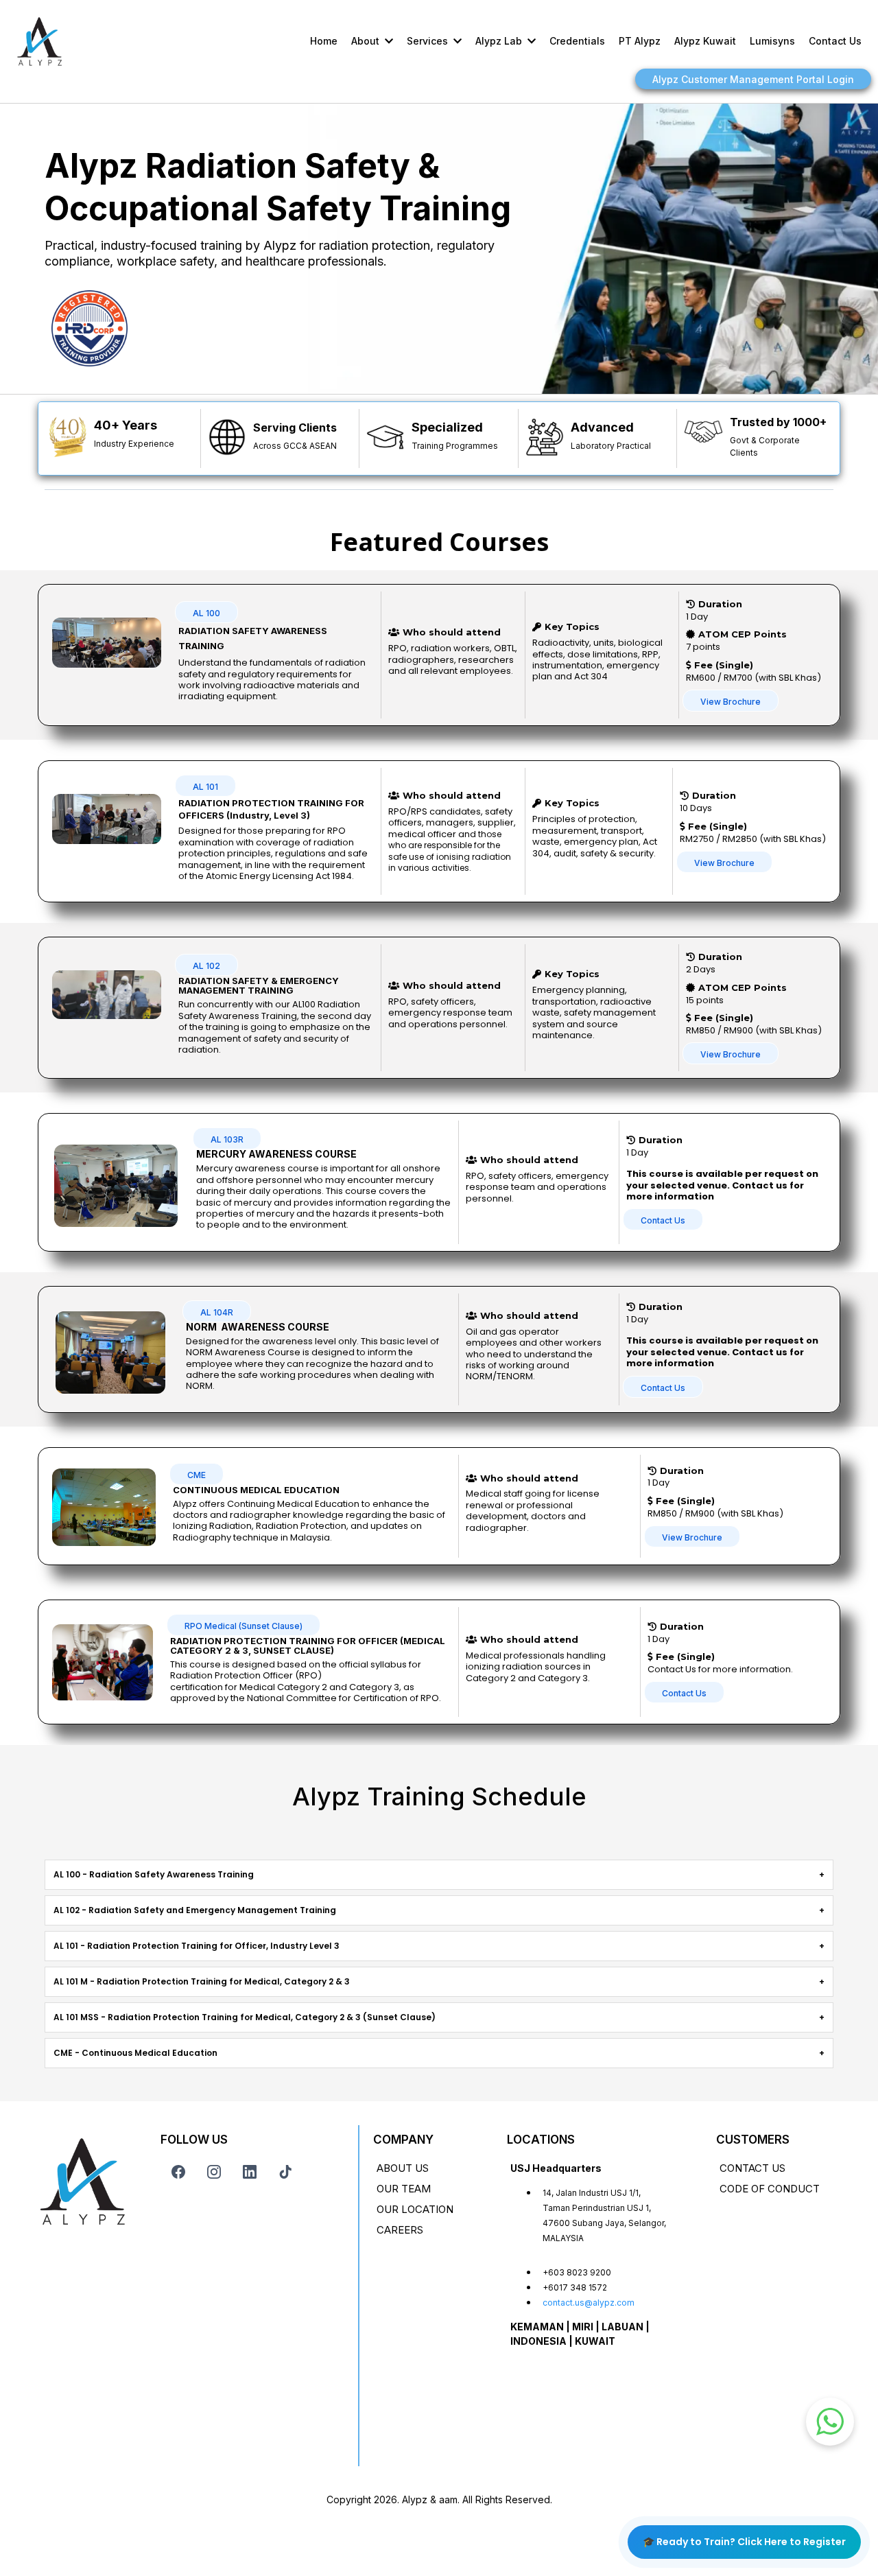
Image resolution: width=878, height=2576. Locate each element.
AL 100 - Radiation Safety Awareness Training (154, 1874)
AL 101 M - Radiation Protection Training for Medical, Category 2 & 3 (202, 1981)
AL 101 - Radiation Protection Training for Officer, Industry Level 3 (197, 1946)
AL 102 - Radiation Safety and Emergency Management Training (195, 1910)
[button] (388, 41)
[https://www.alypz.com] (39, 41)
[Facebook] (178, 2172)
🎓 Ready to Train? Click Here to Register (744, 2542)
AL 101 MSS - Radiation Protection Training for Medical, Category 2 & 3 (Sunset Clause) (245, 2017)
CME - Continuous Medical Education (135, 2053)
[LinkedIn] (250, 2172)
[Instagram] (214, 2172)
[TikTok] (285, 2172)
